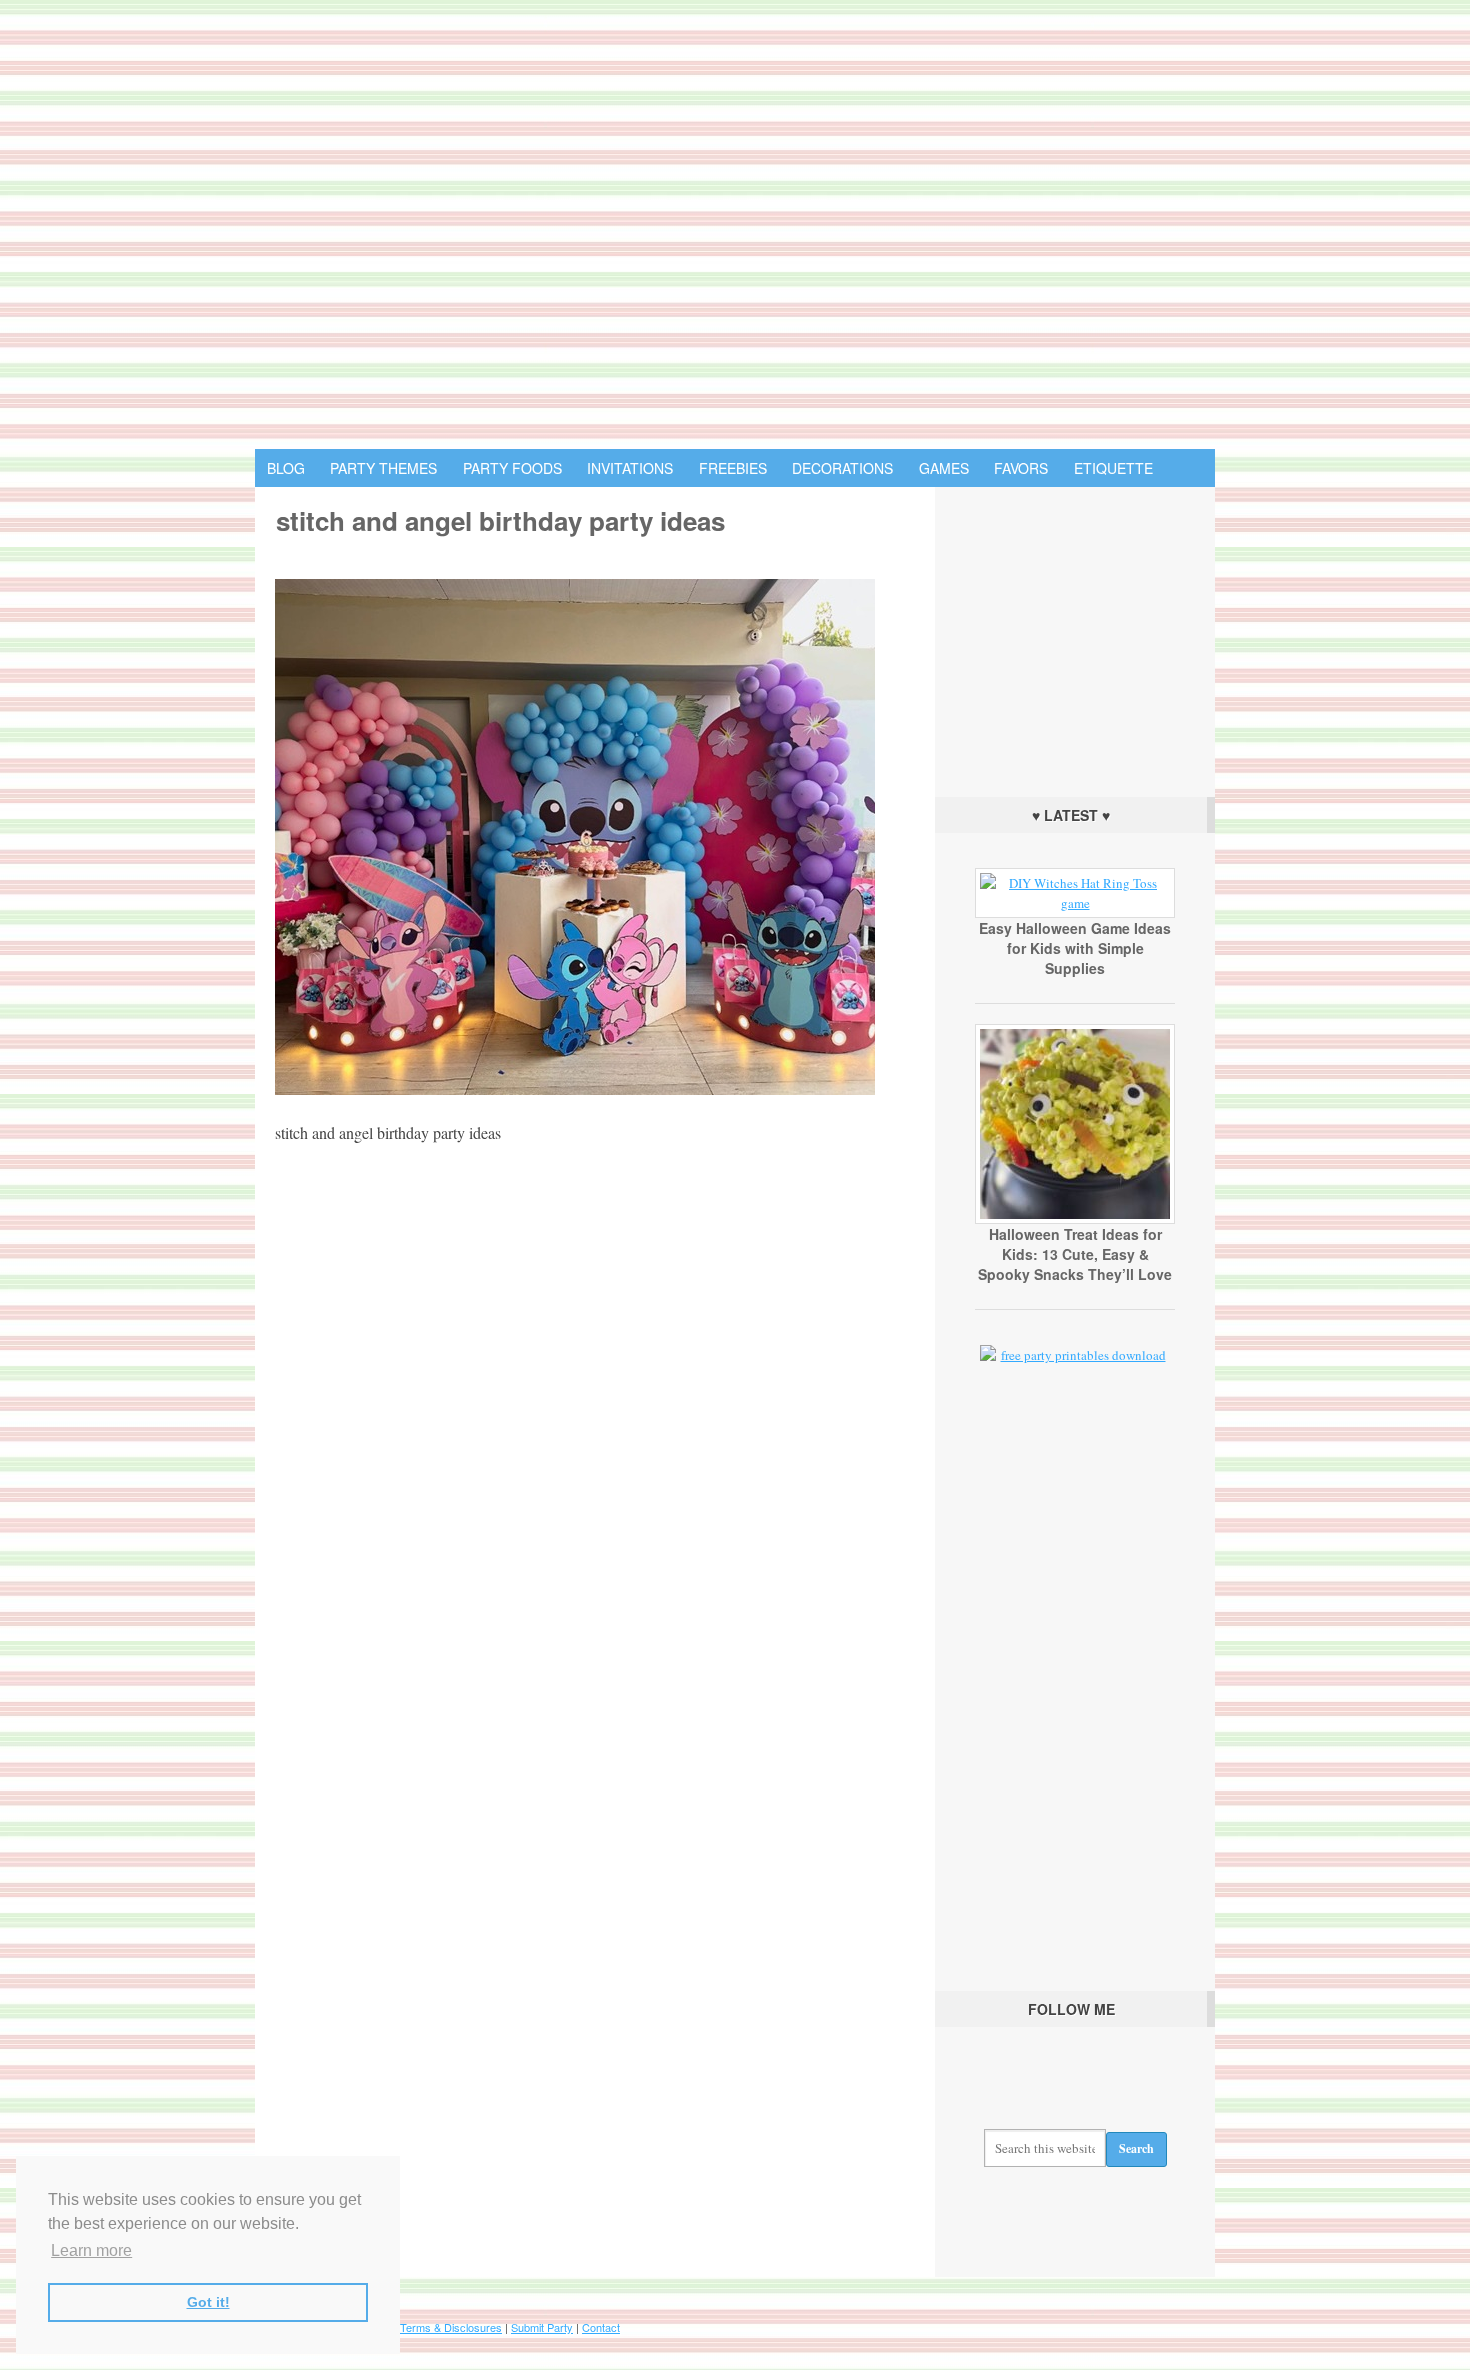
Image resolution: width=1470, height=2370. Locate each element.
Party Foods (512, 468)
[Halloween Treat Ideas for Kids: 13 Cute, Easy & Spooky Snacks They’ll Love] (1075, 1219)
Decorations (842, 468)
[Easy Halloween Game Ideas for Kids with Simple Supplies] (1075, 903)
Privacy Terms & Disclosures (431, 2327)
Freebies (733, 468)
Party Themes (383, 468)
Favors (1021, 468)
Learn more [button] (91, 2250)
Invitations (630, 468)
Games (944, 468)
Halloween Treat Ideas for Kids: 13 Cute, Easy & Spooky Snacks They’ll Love (1075, 1254)
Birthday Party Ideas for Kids (735, 224)
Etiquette (1113, 468)
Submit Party (542, 2327)
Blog (286, 468)
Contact (601, 2327)
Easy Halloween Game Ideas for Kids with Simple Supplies (1075, 948)
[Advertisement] (1075, 637)
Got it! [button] (208, 2302)
